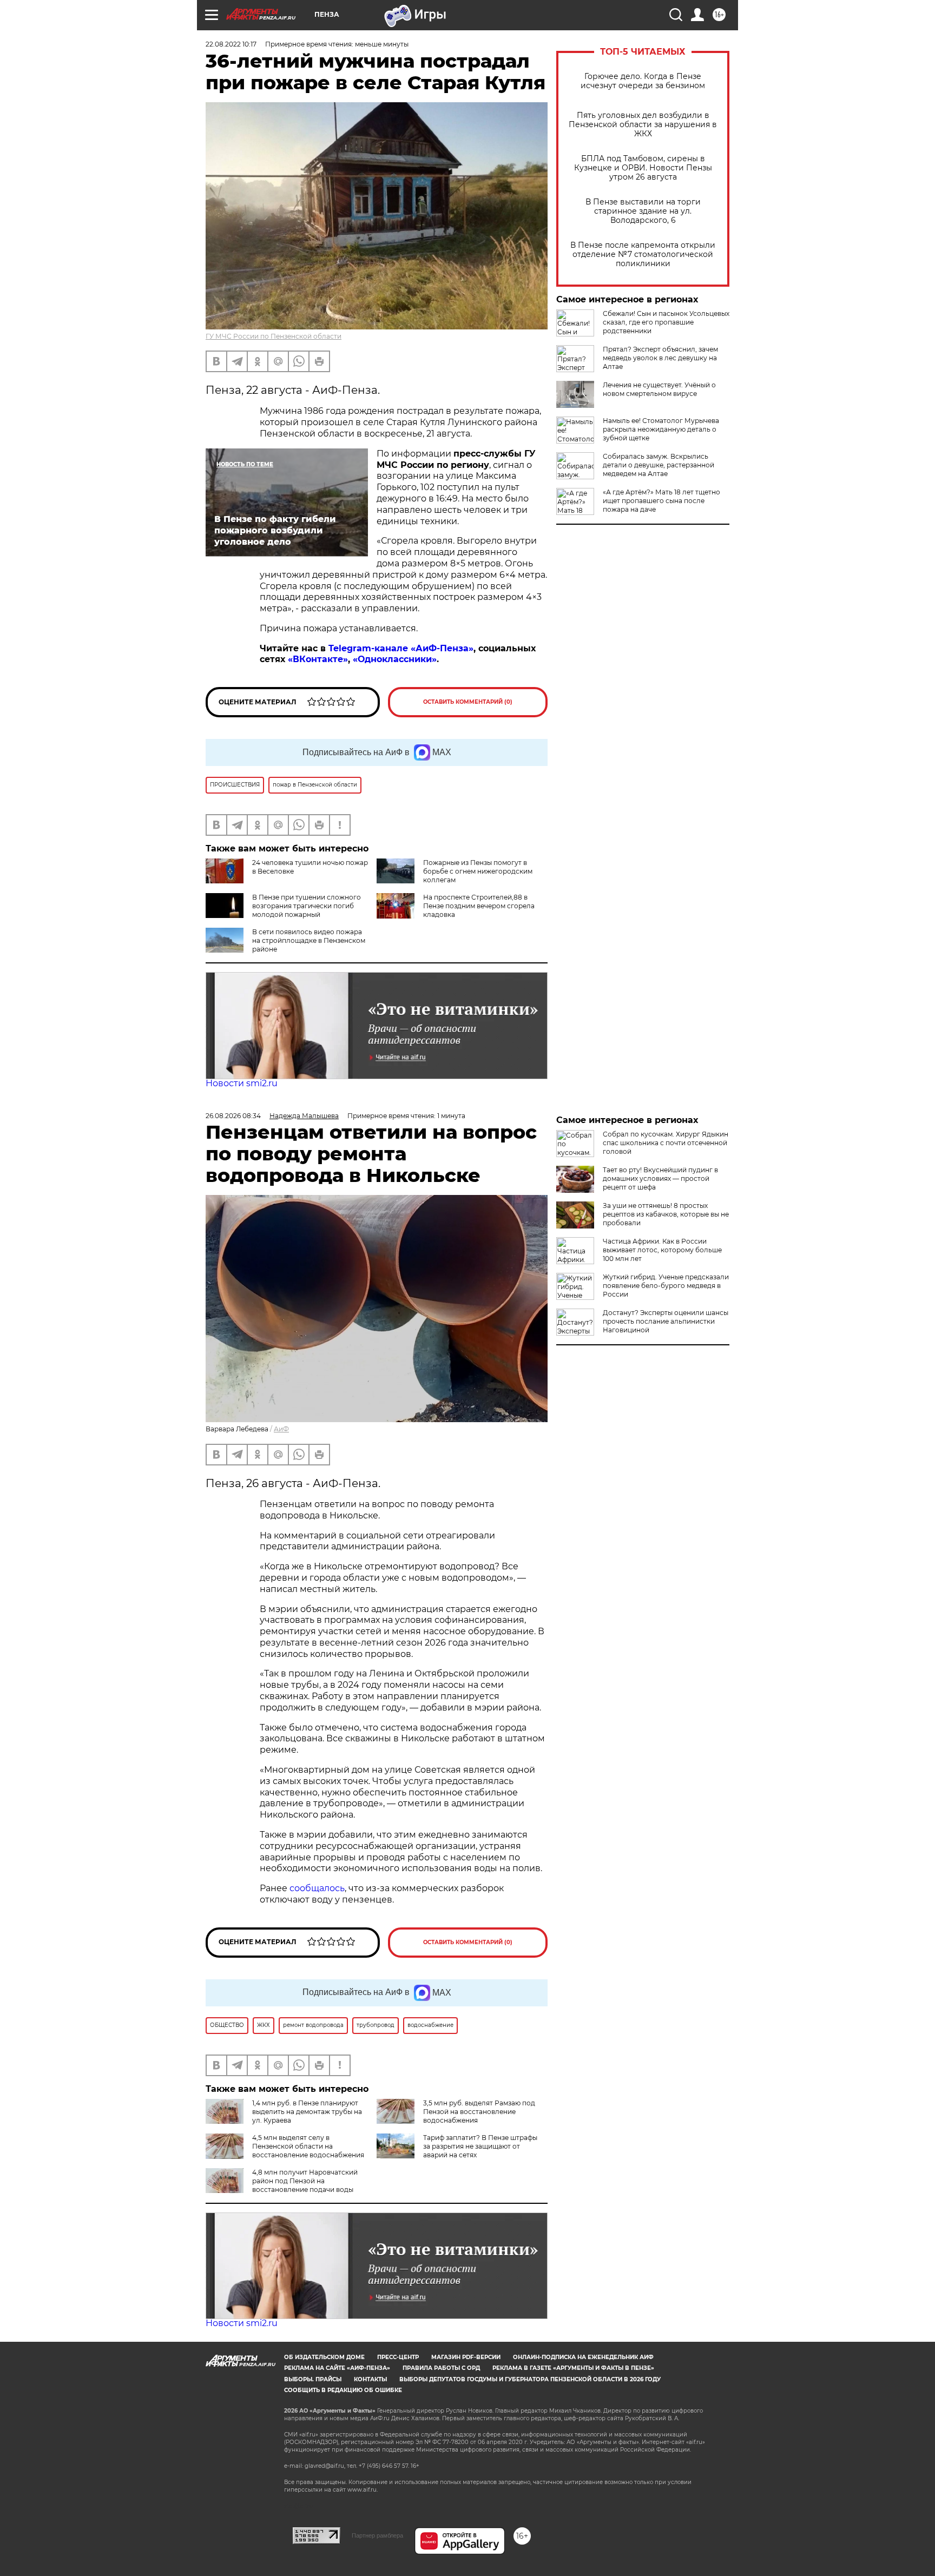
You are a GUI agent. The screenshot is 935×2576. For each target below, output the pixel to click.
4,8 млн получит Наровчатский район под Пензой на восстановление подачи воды (305, 2181)
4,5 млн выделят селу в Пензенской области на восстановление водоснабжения (308, 2146)
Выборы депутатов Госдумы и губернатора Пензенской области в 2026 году (530, 2379)
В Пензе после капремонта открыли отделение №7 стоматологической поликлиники (643, 255)
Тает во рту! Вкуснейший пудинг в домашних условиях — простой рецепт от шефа (660, 1178)
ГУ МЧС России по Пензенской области (274, 336)
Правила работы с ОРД (441, 2368)
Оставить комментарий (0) (468, 702)
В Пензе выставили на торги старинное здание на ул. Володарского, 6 (643, 211)
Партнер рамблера (377, 2535)
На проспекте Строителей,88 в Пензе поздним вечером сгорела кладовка (479, 906)
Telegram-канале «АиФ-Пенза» (401, 648)
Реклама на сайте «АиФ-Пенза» (337, 2368)
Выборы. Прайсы (313, 2379)
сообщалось (317, 1888)
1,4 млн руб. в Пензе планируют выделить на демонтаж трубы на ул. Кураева (307, 2112)
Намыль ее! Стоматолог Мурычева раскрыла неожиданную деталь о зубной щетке (661, 429)
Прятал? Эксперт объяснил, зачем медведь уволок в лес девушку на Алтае (660, 358)
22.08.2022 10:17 (231, 44)
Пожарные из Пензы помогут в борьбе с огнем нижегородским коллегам (478, 871)
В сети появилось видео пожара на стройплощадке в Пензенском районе (309, 940)
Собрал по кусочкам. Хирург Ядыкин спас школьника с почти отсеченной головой (666, 1143)
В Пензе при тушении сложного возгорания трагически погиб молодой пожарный (307, 906)
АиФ (281, 1429)
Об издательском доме (324, 2357)
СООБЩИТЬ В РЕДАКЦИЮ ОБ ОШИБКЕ (343, 2390)
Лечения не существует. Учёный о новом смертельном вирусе (659, 389)
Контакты (370, 2379)
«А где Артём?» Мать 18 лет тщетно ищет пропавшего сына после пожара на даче (661, 501)
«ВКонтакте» (318, 659)
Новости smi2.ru (242, 1083)
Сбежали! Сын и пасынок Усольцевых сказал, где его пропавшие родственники (666, 322)
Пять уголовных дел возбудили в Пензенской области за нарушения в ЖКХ (643, 125)
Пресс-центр (398, 2357)
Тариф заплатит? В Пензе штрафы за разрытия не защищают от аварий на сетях (480, 2146)
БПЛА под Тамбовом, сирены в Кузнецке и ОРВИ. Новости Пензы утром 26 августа (643, 168)
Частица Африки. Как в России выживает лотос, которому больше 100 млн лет (662, 1250)
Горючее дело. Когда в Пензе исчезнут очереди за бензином (643, 81)
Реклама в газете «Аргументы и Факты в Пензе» (573, 2368)
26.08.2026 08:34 (233, 1116)
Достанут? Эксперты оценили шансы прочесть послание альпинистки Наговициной (666, 1321)
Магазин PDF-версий (466, 2357)
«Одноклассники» (395, 659)
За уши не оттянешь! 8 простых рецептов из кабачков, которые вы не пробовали (666, 1214)
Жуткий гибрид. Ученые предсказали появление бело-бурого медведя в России (666, 1286)
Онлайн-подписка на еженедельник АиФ (583, 2357)
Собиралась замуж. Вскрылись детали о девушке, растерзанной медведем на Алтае (659, 465)
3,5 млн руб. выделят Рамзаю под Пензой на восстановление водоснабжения (479, 2112)
